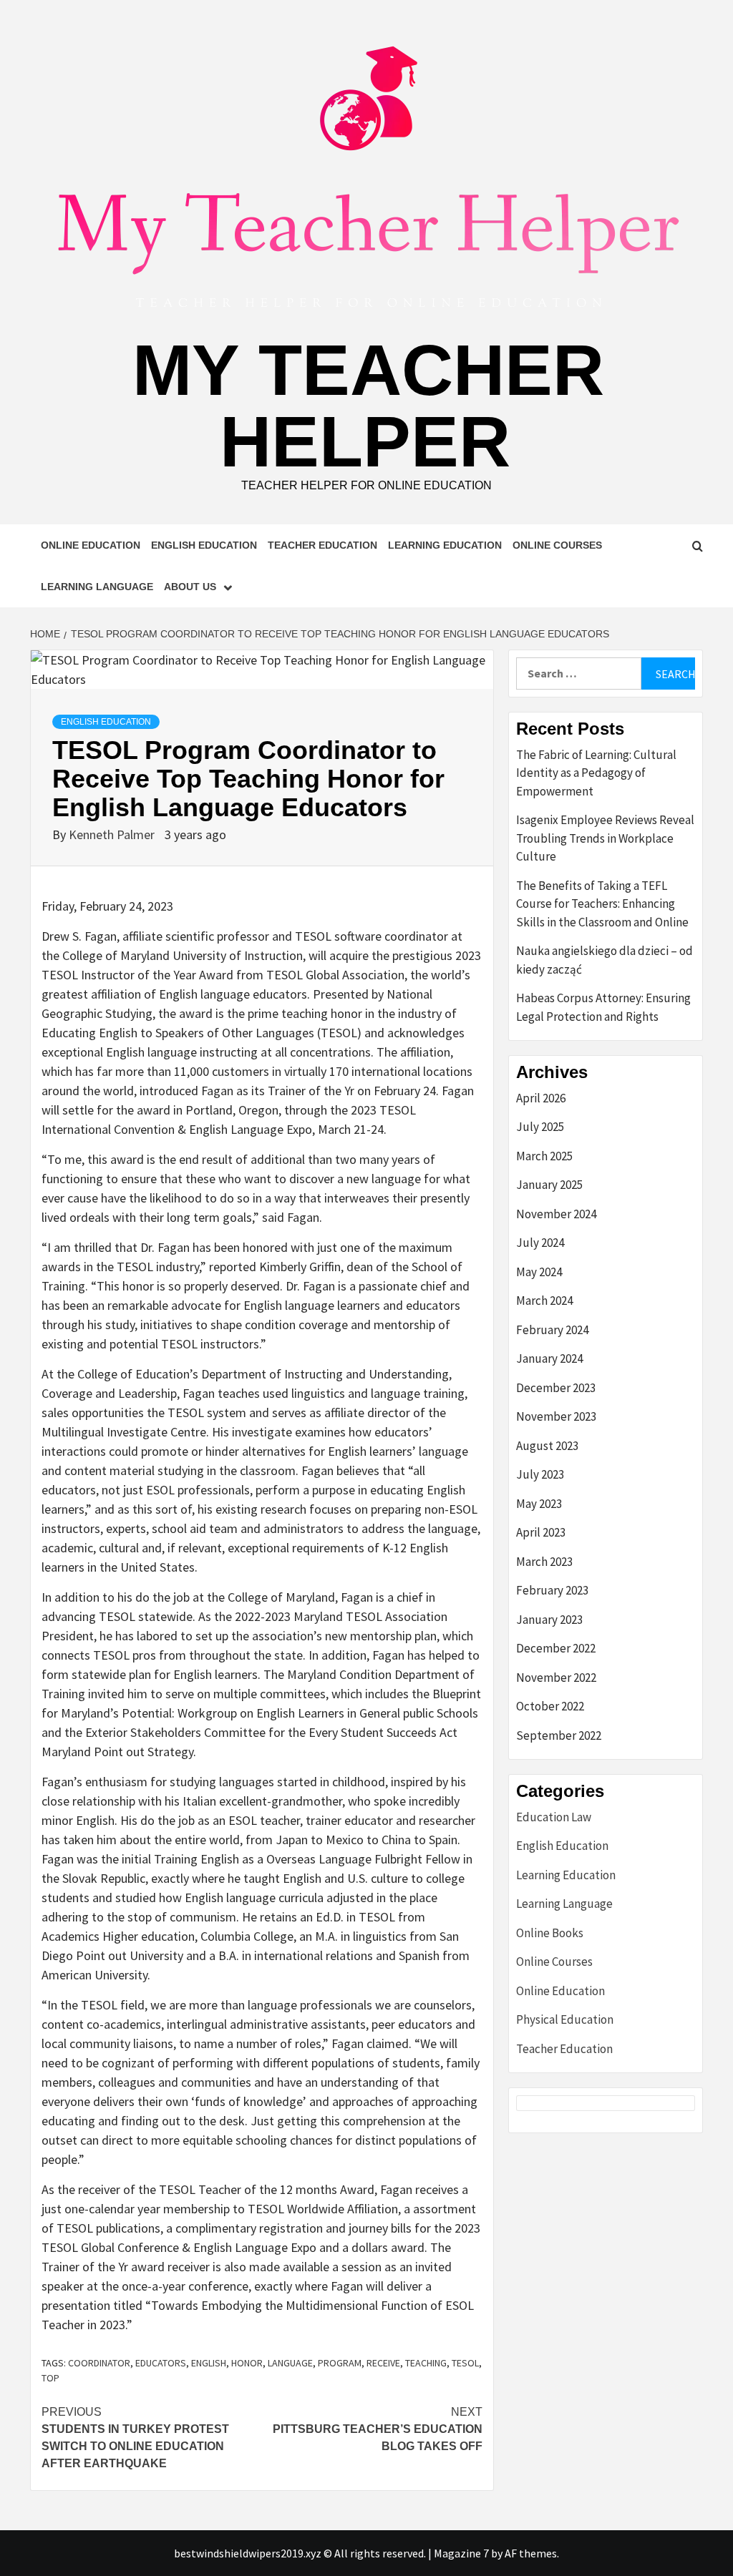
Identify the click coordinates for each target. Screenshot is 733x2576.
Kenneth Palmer (113, 834)
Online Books (550, 1933)
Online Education (91, 545)
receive (383, 2363)
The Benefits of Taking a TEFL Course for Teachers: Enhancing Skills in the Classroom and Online (602, 904)
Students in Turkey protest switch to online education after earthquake (135, 2438)
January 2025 (549, 1185)
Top (50, 2378)
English (209, 2363)
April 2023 (541, 1532)
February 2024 (552, 1330)
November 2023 (556, 1416)
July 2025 (540, 1127)
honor (247, 2363)
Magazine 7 (461, 2553)
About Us (190, 587)
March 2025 (544, 1156)
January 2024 (549, 1358)
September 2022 (559, 1735)
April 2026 (541, 1098)
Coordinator (99, 2363)
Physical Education (565, 2019)
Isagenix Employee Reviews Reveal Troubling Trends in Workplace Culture (605, 838)
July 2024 (540, 1243)
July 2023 (540, 1474)
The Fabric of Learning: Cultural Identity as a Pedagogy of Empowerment (596, 773)
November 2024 (556, 1214)
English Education (204, 545)
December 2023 (556, 1388)
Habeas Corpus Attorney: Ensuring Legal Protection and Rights (603, 1007)
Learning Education (445, 545)
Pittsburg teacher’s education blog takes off (378, 2429)
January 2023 (549, 1620)
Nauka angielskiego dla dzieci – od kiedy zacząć (605, 960)
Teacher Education (322, 545)
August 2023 (547, 1446)
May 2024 (539, 1272)
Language (290, 2363)
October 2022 (550, 1706)
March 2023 (544, 1562)
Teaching (426, 2363)
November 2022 (556, 1678)
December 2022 (556, 1648)
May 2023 (539, 1504)
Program (340, 2363)
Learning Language (97, 587)
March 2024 (544, 1301)
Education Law (554, 1817)
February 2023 (552, 1590)
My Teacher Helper (368, 406)
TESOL (465, 2363)
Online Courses (557, 545)
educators (161, 2363)
